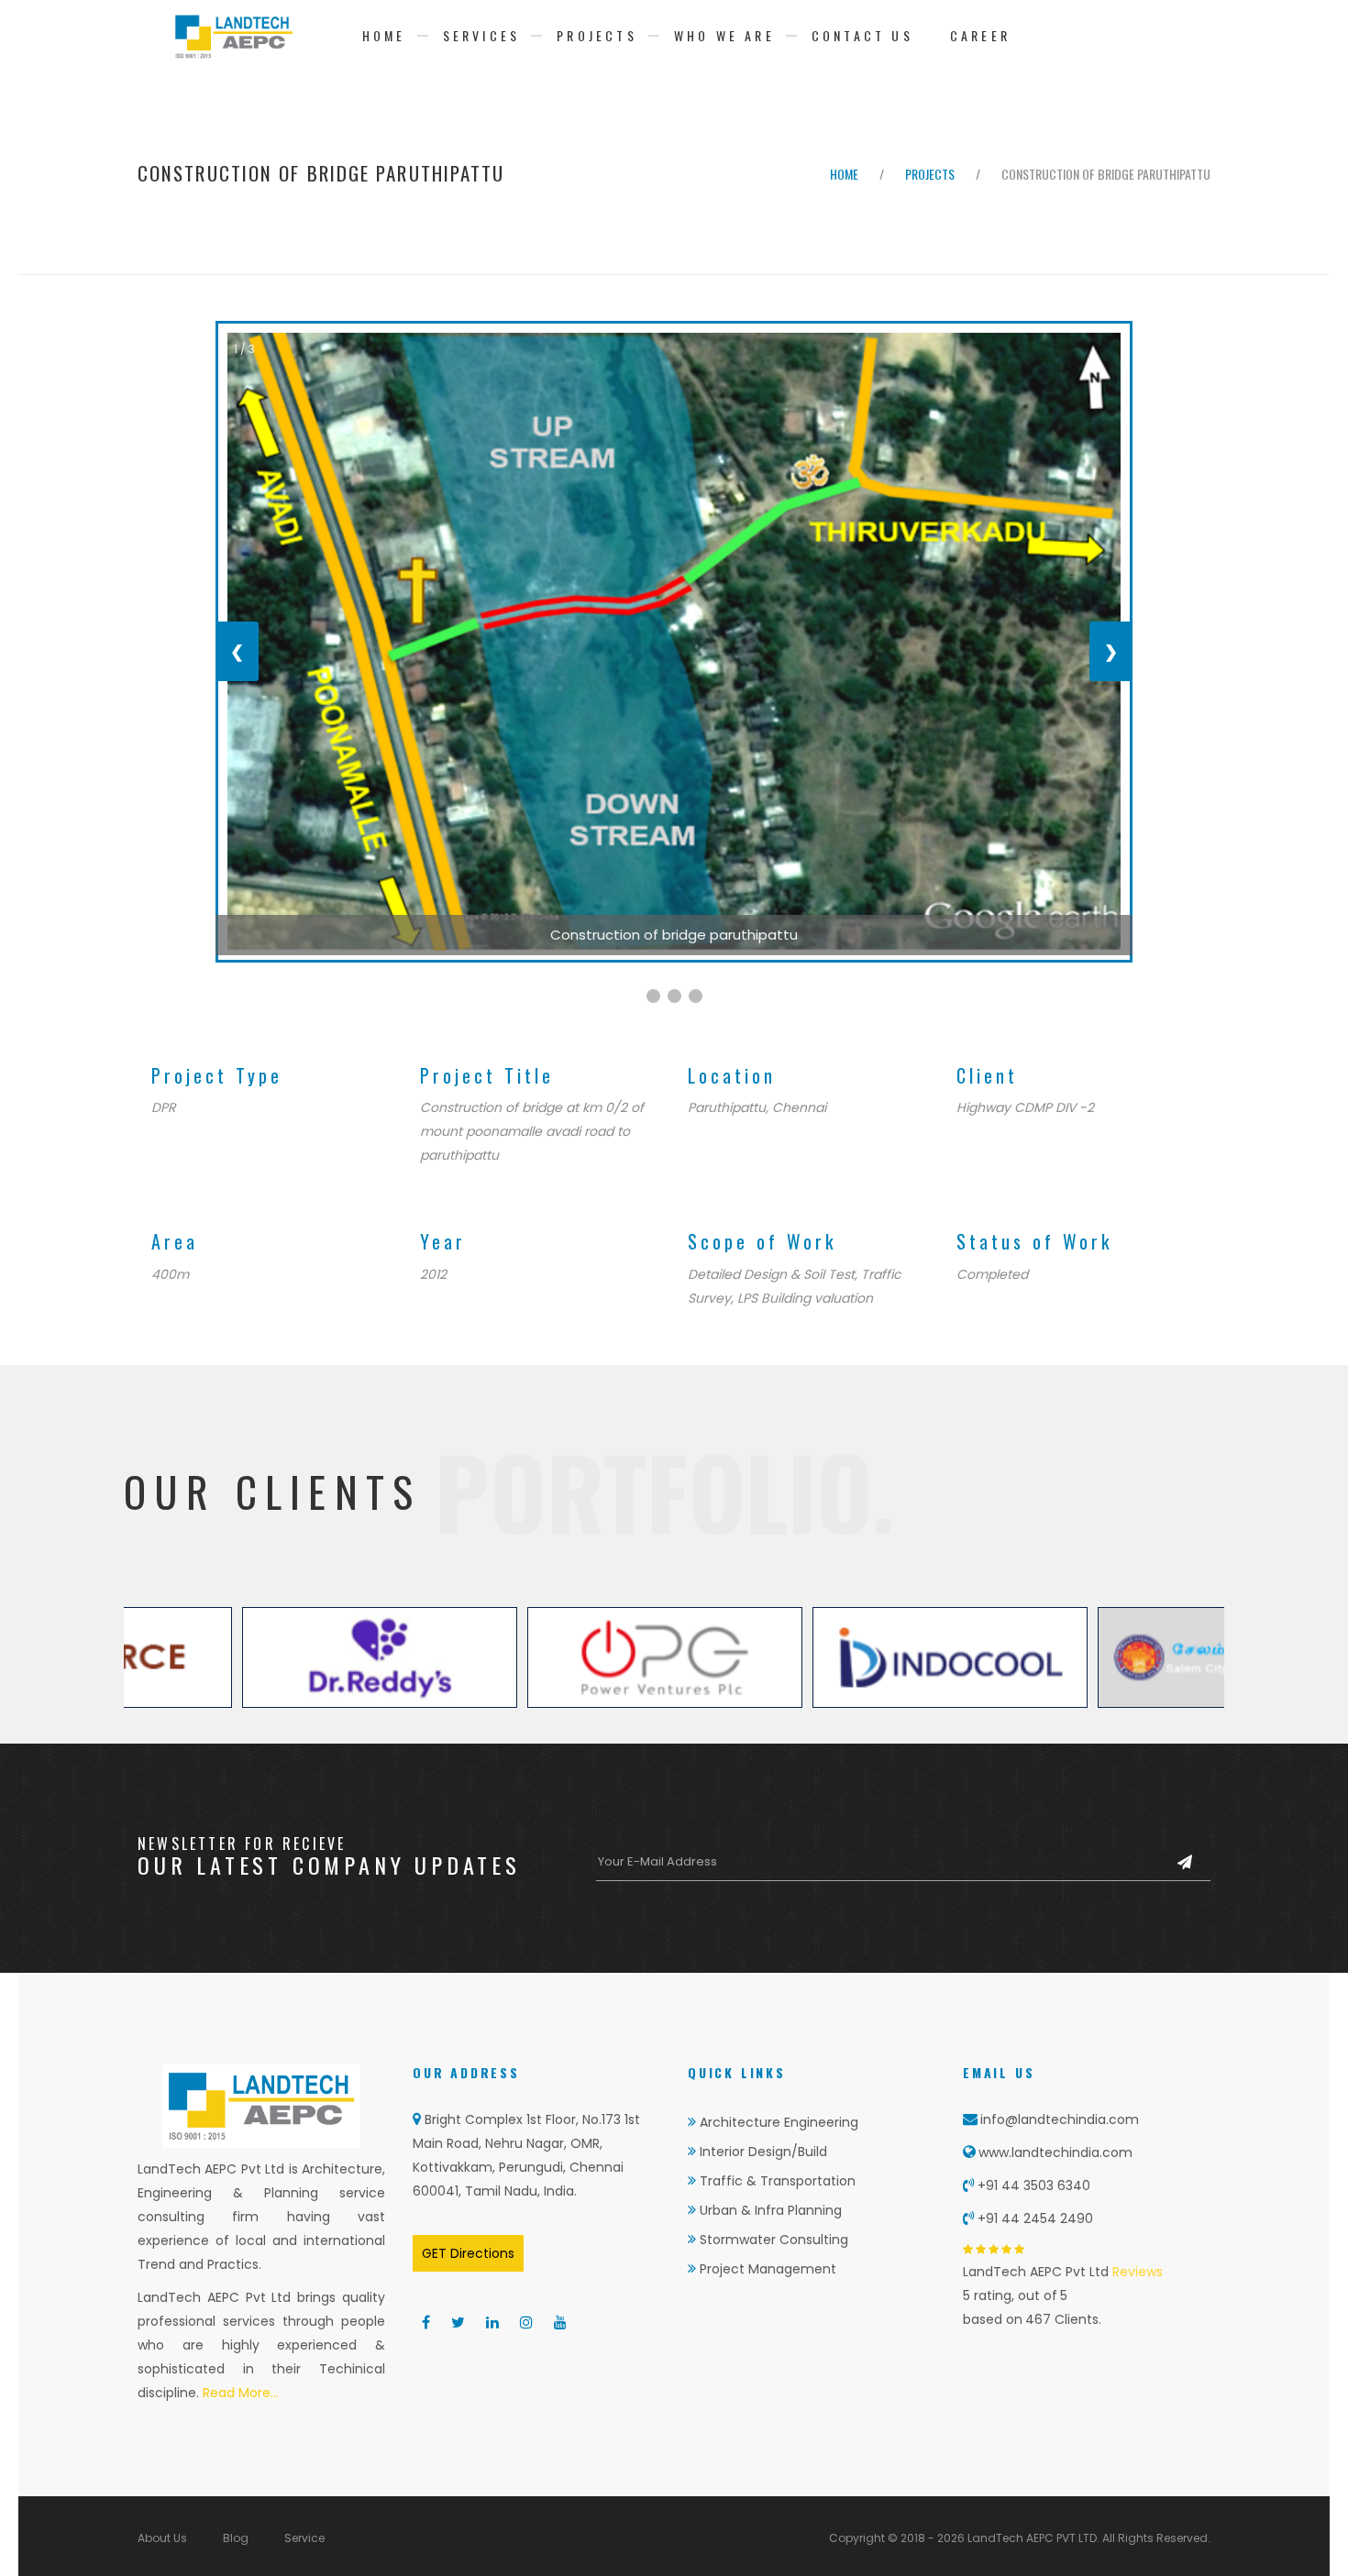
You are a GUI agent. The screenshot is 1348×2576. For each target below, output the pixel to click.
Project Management (766, 2269)
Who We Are (724, 35)
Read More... (239, 2393)
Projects (597, 35)
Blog (236, 2538)
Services (482, 35)
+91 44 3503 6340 (1034, 2185)
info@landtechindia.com (1060, 2119)
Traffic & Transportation (776, 2181)
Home (384, 35)
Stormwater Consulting (772, 2240)
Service (304, 2538)
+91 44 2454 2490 (1035, 2218)
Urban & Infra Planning (769, 2210)
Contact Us (862, 35)
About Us (162, 2538)
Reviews (1136, 2272)
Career (980, 35)
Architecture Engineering (777, 2122)
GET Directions (468, 2253)
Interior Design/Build (762, 2152)
